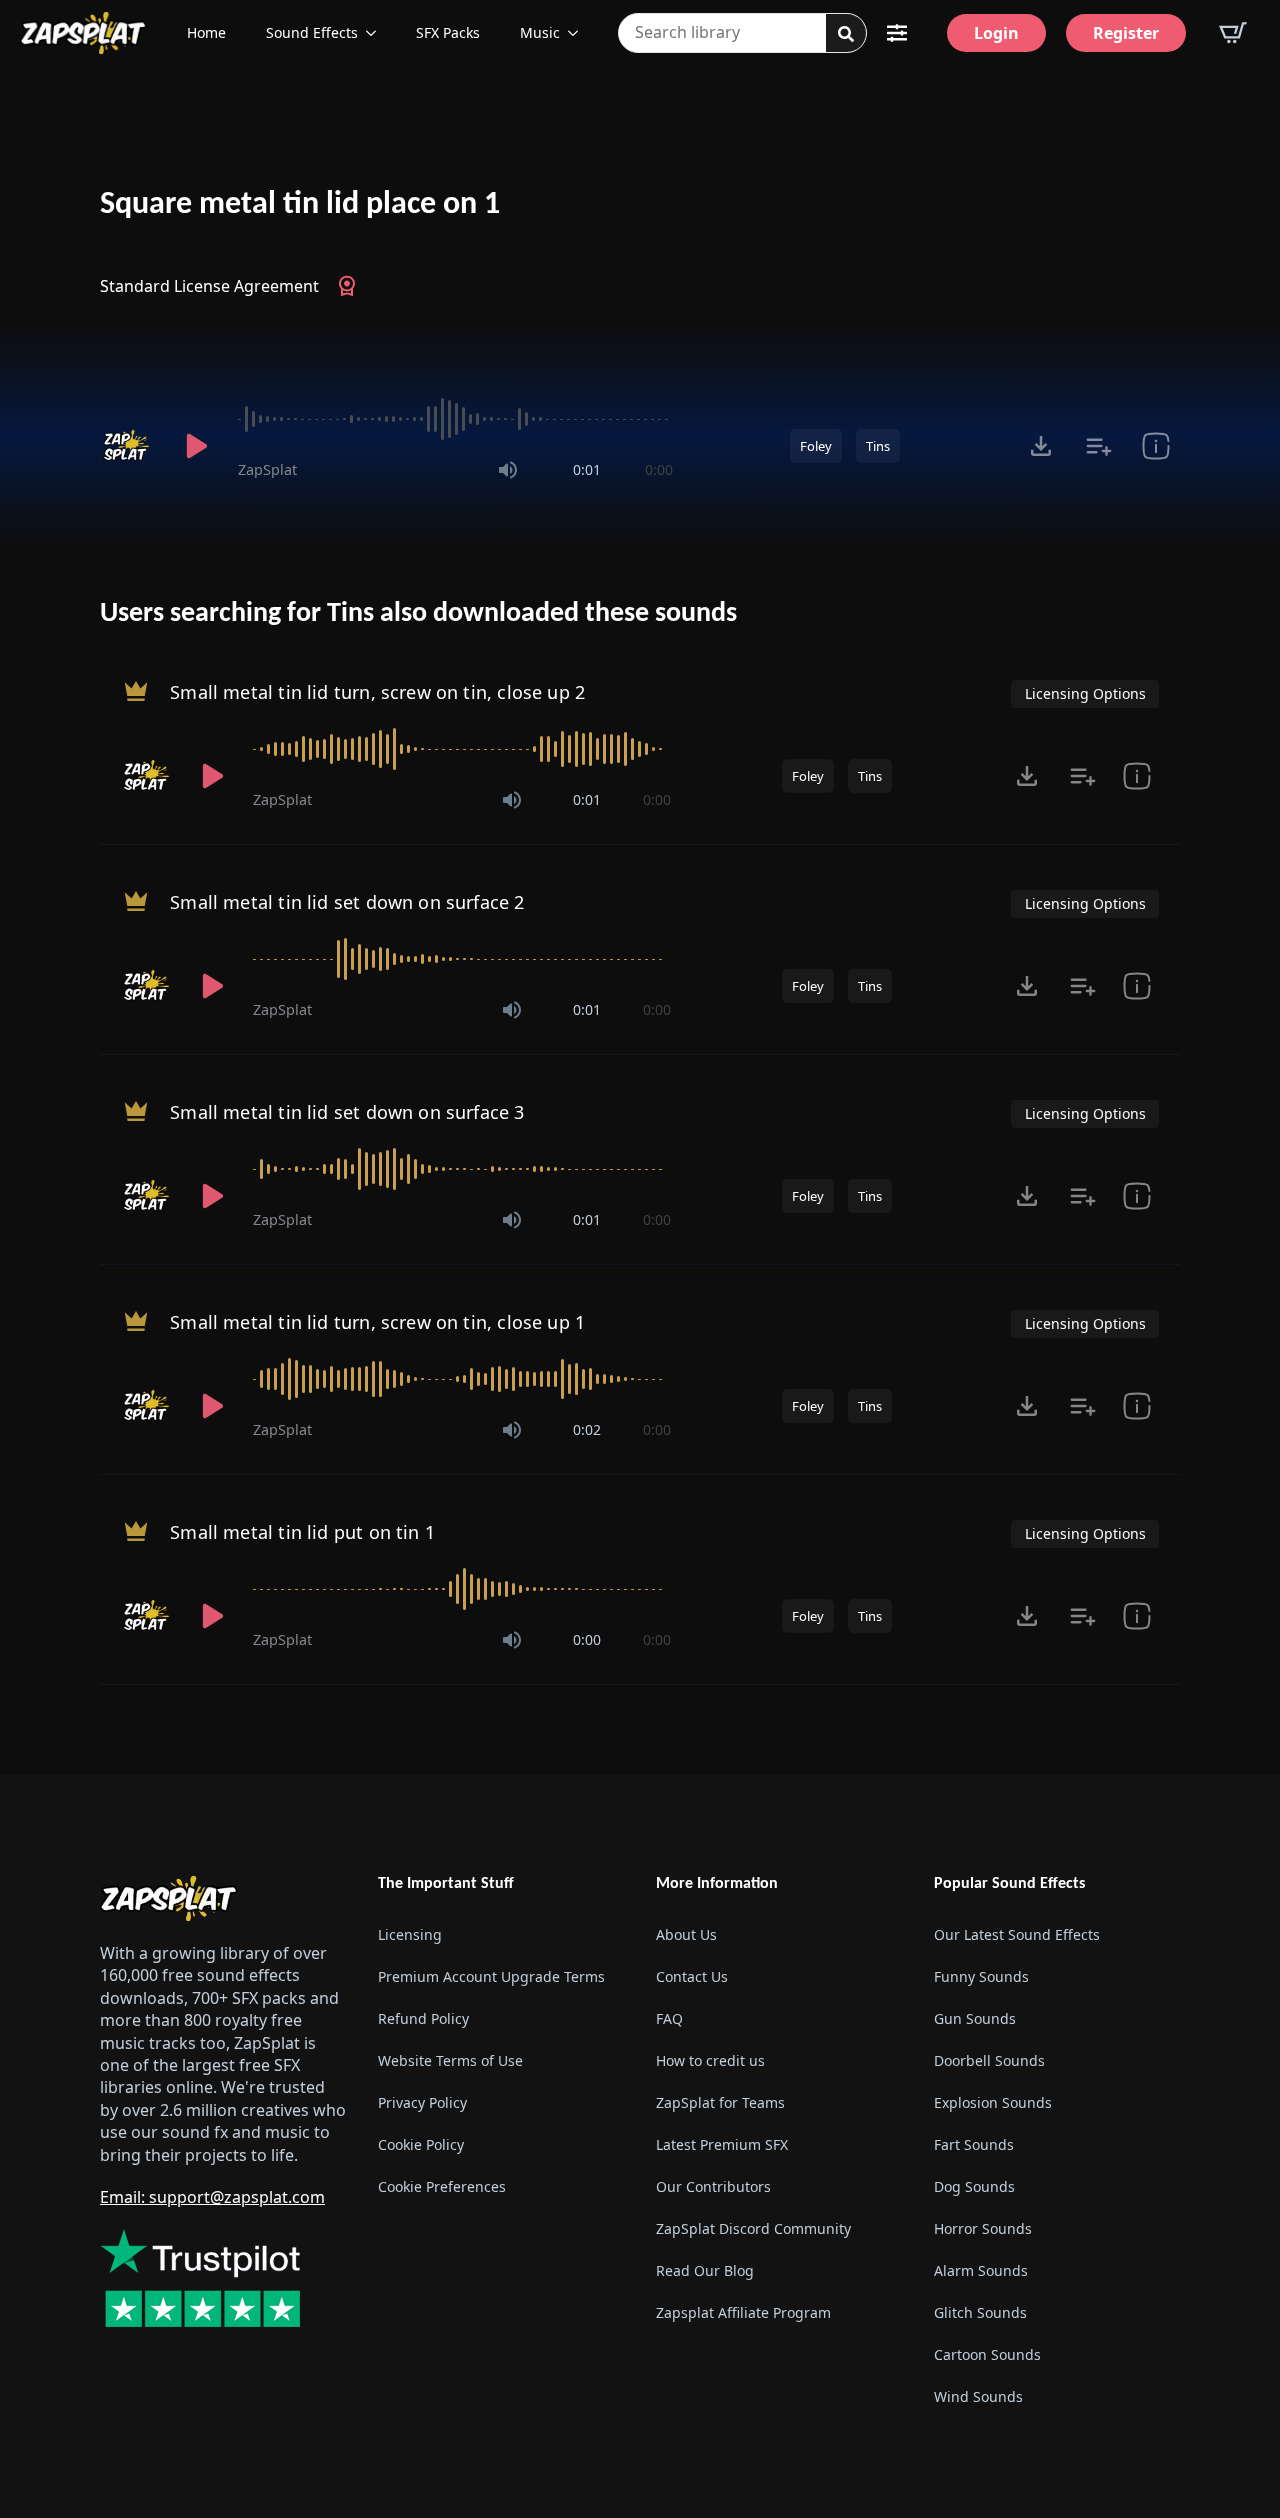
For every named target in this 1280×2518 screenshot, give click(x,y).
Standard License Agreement (209, 286)
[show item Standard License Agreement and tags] (1155, 446)
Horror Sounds (983, 2228)
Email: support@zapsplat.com (212, 2197)
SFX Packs (448, 32)
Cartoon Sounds (987, 2354)
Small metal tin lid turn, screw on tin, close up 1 (377, 1322)
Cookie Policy (421, 2144)
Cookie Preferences (442, 2186)
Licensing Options (1085, 693)
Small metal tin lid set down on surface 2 (347, 902)
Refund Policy (423, 2018)
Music (540, 32)
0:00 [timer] (659, 469)
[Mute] (508, 470)
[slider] (455, 419)
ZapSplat (267, 469)
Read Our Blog (705, 2270)
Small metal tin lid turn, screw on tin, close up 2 (377, 692)
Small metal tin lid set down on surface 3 (347, 1112)
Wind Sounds (978, 2396)
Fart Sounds (974, 2144)
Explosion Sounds (993, 2102)
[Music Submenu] (579, 33)
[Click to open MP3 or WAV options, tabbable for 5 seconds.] (1041, 446)
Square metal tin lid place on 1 (300, 205)
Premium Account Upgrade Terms (491, 1976)
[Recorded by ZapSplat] (128, 446)
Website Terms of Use (450, 2060)
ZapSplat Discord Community (753, 2228)
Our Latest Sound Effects (1017, 1934)
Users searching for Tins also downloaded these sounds (418, 614)
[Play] (196, 446)
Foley (816, 446)
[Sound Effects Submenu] (377, 33)
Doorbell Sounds (989, 2060)
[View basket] (1233, 33)
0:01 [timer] (587, 469)
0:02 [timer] (587, 1429)
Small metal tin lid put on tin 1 (302, 1532)
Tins (878, 446)
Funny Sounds (981, 1976)
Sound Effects (312, 32)
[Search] (846, 34)
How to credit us (710, 2060)
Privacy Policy (422, 2102)
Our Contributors (713, 2186)
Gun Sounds (975, 2018)
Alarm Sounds (981, 2270)
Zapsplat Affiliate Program (743, 2312)
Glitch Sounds (980, 2312)
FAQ (669, 2018)
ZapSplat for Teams (720, 2102)
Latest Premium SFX (722, 2144)
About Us (686, 1934)
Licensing (410, 1934)
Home (206, 32)
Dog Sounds (974, 2186)
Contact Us (692, 1976)
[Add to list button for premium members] (1098, 446)
